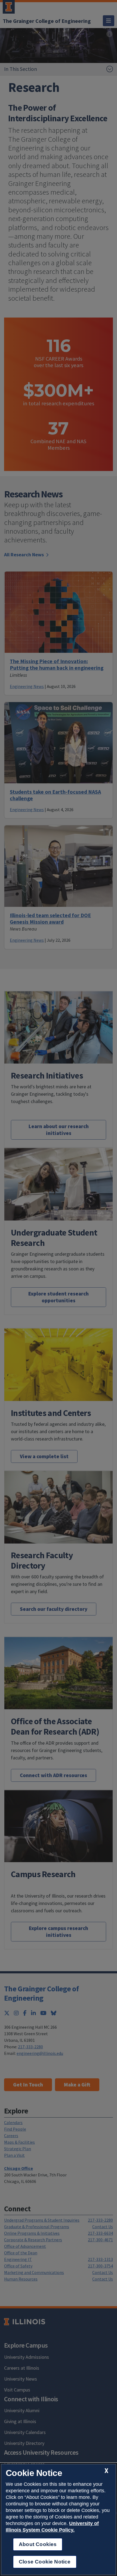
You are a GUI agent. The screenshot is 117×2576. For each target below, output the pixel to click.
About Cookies (38, 2544)
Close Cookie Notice (45, 2562)
